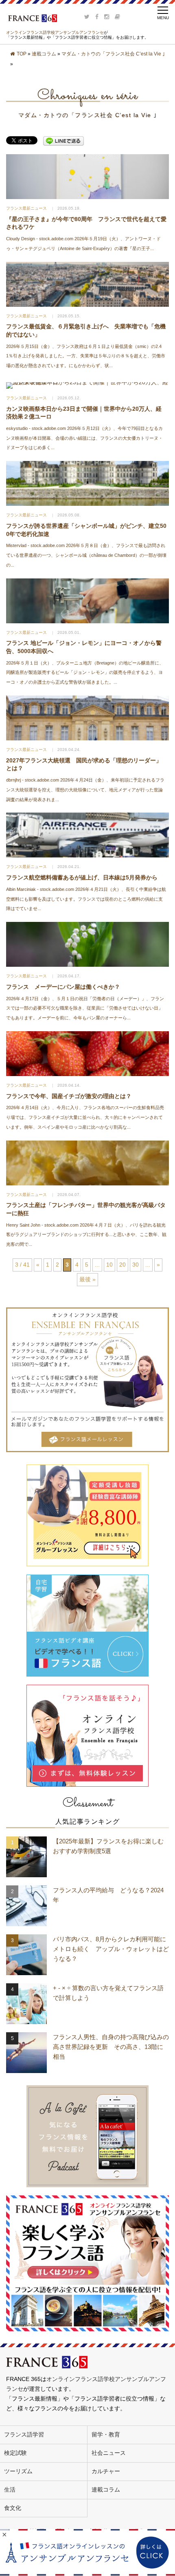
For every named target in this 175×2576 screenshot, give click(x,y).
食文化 (13, 2508)
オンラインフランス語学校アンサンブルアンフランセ (55, 32)
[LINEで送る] (63, 141)
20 (122, 1265)
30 (136, 1265)
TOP (22, 54)
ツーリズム (18, 2471)
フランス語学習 (24, 2434)
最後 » (87, 1279)
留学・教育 (106, 2434)
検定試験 (15, 2453)
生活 (10, 2490)
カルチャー (106, 2471)
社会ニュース (109, 2453)
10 (109, 1265)
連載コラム (44, 54)
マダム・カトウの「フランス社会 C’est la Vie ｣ (113, 54)
